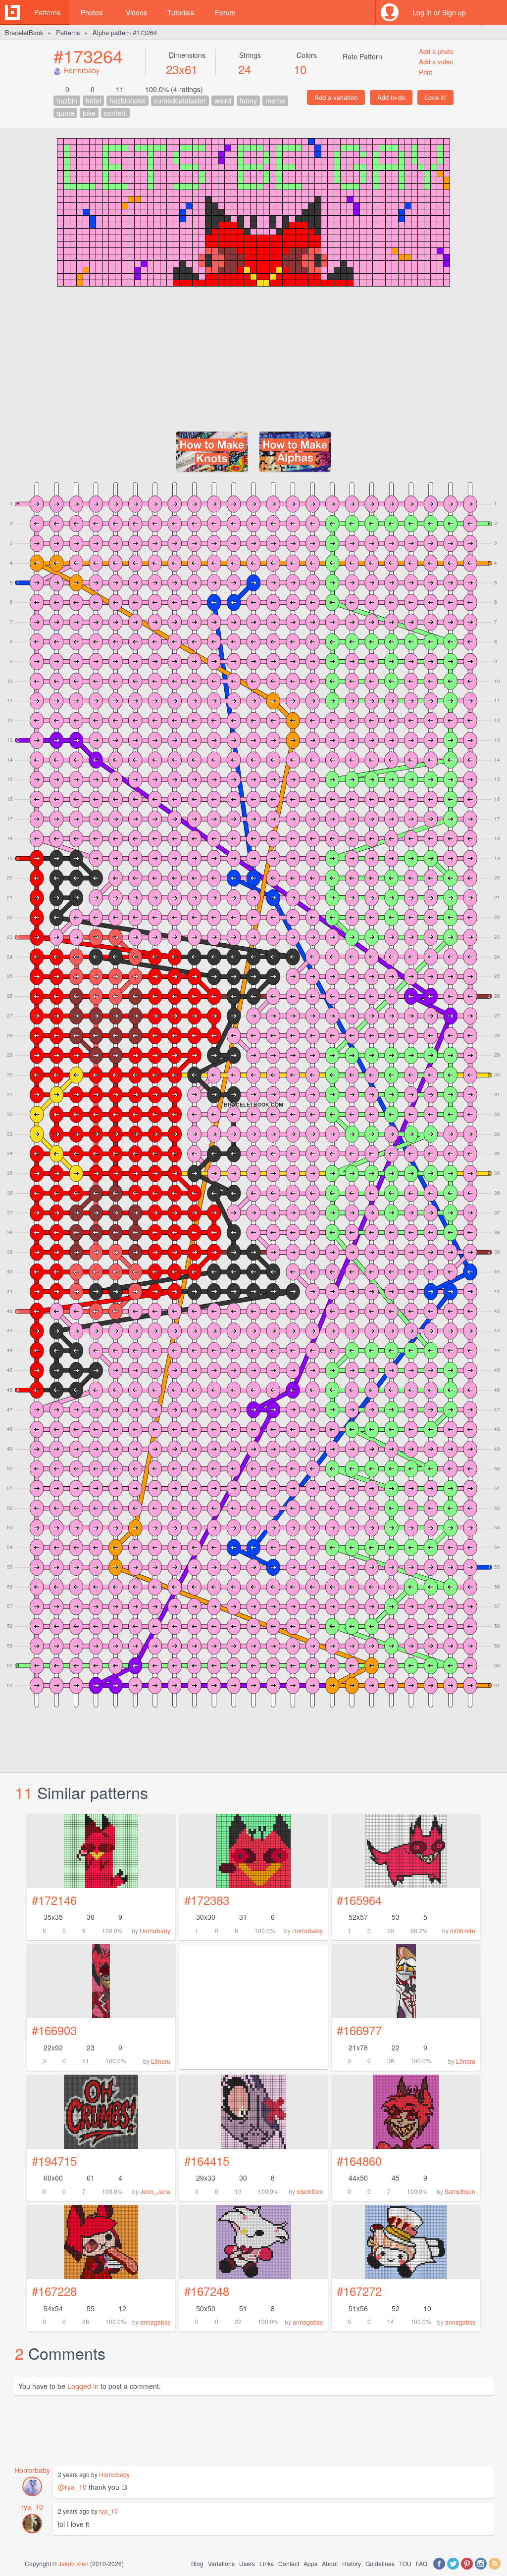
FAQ (422, 2563)
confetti (115, 113)
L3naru (161, 2061)
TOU (405, 2563)
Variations (221, 2563)
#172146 (54, 1900)
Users (247, 2563)
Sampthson (460, 2191)
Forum (225, 12)
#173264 (88, 56)
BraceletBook (24, 32)
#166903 (54, 2030)
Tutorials (181, 12)
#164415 (207, 2161)
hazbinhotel (127, 100)
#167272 (359, 2291)
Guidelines (380, 2563)
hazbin (67, 100)
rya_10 (32, 2507)
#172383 (207, 1900)
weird (223, 100)
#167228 (54, 2291)
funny (248, 100)
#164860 (359, 2161)
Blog (197, 2563)
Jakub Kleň (74, 2563)
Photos (92, 12)
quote (65, 113)
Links (267, 2563)
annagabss (155, 2322)
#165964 (359, 1900)
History (352, 2563)
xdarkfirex (310, 2191)
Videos (136, 12)
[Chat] (495, 12)
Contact (289, 2563)
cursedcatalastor (180, 100)
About (330, 2563)
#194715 (54, 2161)
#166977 (359, 2030)
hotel (93, 100)
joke (89, 113)
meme (275, 100)
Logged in (83, 2386)
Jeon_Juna (155, 2191)
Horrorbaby (82, 70)
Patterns (47, 12)
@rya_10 (72, 2487)
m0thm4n (463, 1930)
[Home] (12, 12)
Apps (310, 2563)
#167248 (207, 2291)
